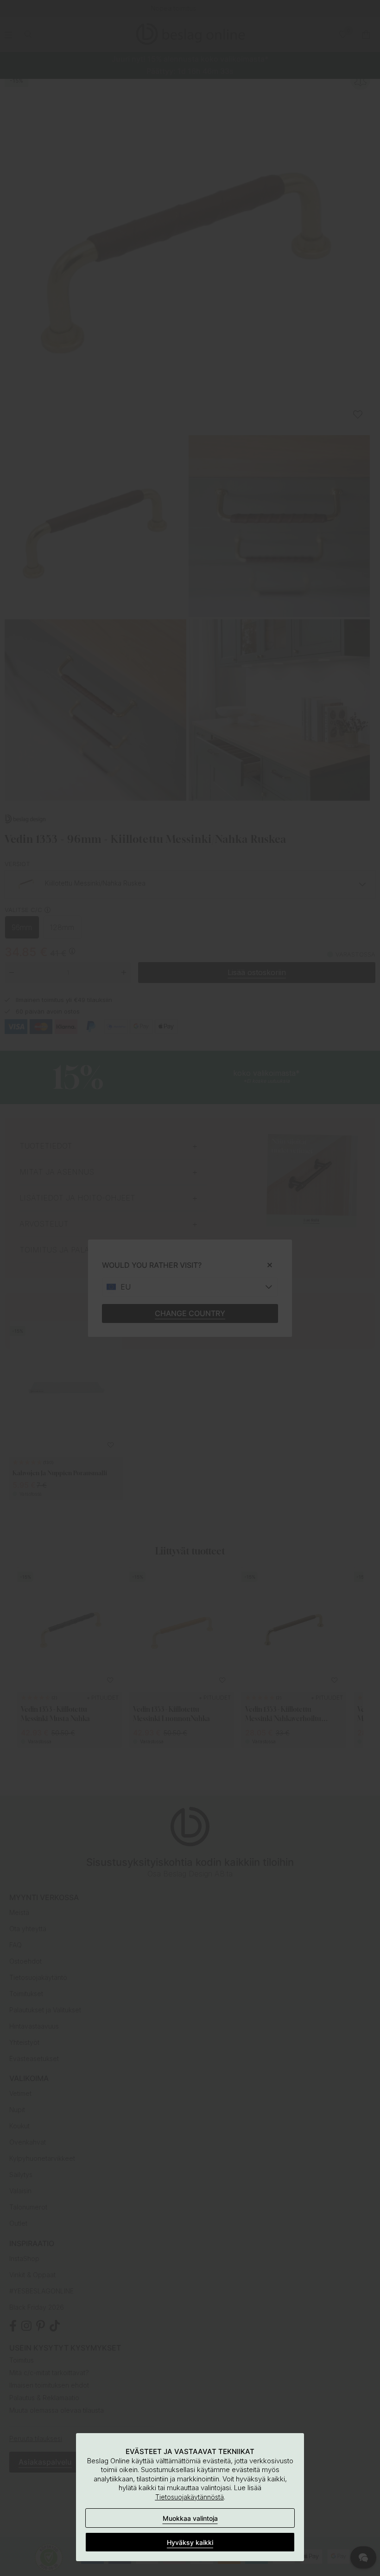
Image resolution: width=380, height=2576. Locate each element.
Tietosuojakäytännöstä (190, 2497)
